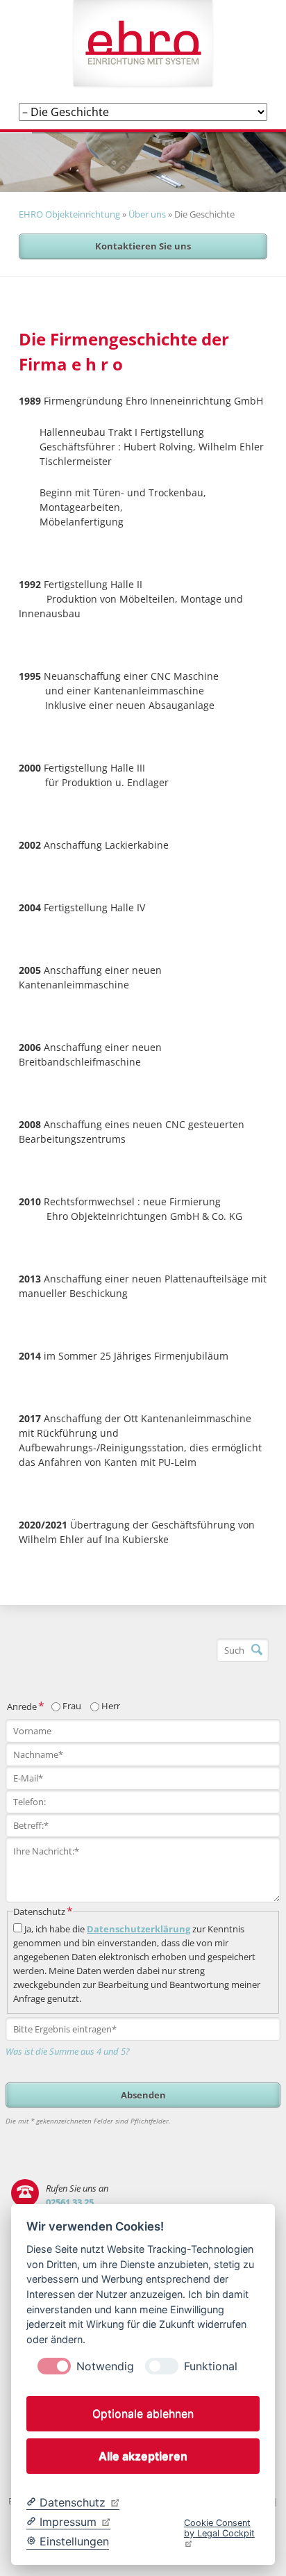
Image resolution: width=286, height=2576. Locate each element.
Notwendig (105, 2366)
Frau (72, 1706)
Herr (111, 1706)
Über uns (147, 214)
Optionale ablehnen (143, 2413)
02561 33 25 (70, 2202)
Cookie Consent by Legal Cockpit (219, 2528)
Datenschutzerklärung (138, 1929)
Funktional (211, 2366)
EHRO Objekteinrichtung (69, 214)
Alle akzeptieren (143, 2456)
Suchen (257, 1650)
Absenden (143, 2095)
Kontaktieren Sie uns (143, 246)
